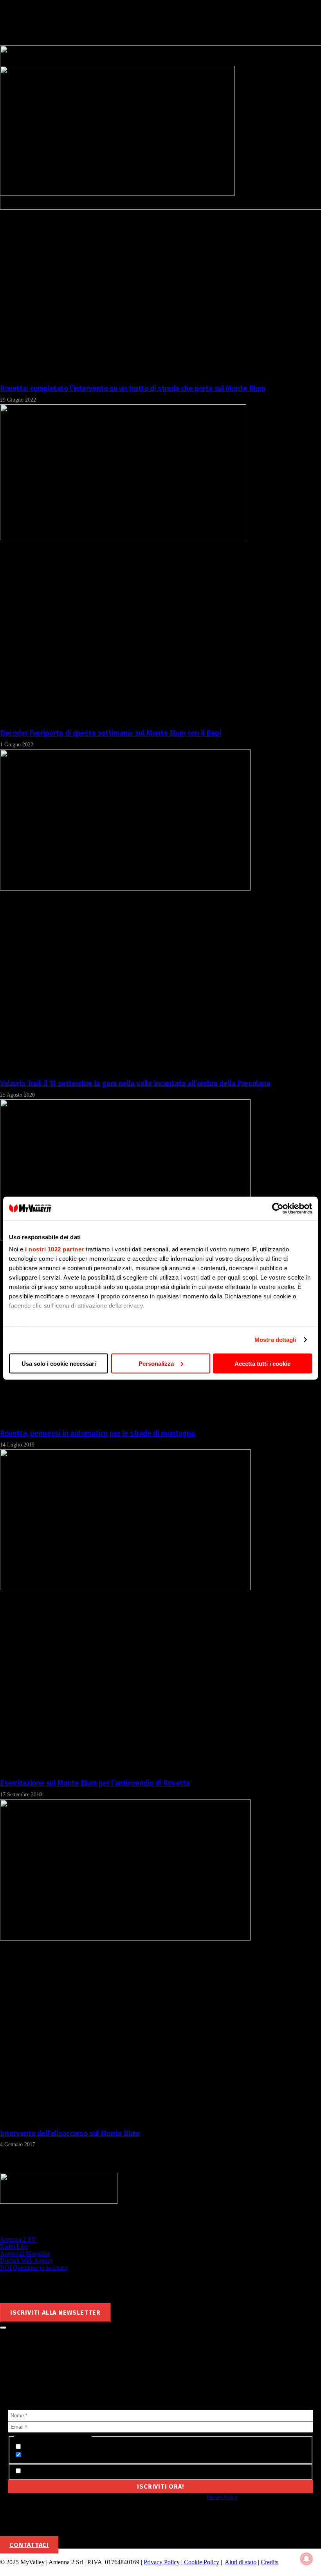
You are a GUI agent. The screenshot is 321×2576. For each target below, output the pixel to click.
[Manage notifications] (307, 2559)
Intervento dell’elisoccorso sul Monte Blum (70, 2133)
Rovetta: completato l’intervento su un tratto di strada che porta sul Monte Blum (133, 388)
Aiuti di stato (241, 2562)
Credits (270, 2562)
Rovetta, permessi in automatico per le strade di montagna (97, 1433)
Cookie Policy (202, 2562)
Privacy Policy (222, 2497)
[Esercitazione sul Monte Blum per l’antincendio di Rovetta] (125, 1588)
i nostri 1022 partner (55, 1249)
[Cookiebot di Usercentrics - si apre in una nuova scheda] (278, 1208)
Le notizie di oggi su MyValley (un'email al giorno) (89, 2455)
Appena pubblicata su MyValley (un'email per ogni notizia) (101, 2447)
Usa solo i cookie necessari (59, 1363)
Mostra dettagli (275, 1340)
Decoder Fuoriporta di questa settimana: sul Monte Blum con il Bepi (111, 733)
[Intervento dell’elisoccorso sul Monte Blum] (125, 1938)
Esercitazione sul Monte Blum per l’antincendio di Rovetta (95, 1783)
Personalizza (156, 1363)
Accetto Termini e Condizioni (61, 2471)
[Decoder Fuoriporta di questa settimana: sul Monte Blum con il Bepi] (123, 538)
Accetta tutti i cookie (262, 1363)
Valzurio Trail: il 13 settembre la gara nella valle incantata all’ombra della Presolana (135, 1083)
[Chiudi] (3, 2328)
